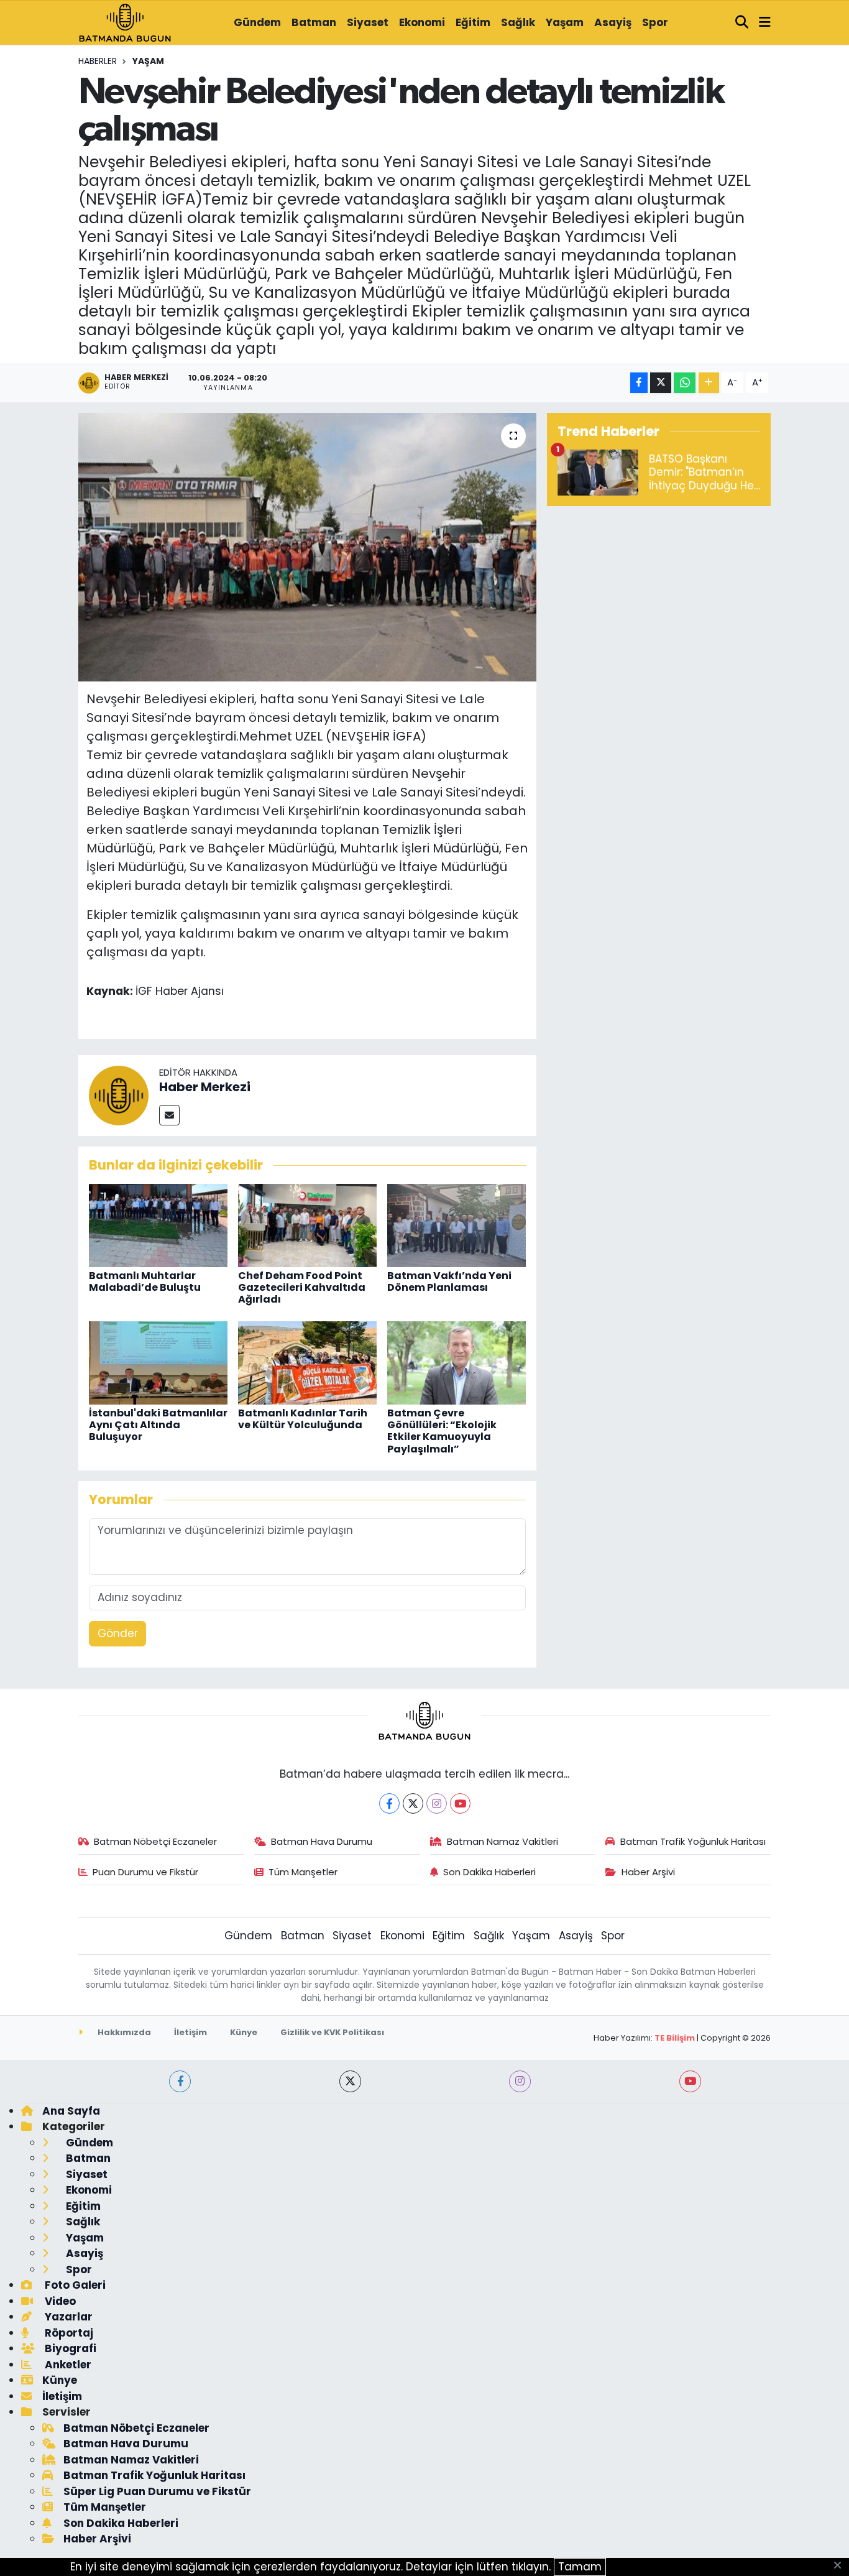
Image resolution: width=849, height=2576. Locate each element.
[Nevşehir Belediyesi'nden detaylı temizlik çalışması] (307, 547)
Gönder (118, 1633)
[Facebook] (389, 1803)
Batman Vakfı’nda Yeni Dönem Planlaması (449, 1281)
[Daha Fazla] (709, 383)
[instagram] (520, 2081)
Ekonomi (422, 22)
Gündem (257, 22)
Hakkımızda (123, 2032)
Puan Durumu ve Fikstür (145, 1872)
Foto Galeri (74, 2285)
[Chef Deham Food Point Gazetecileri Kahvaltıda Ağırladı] (307, 1224)
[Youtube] (460, 1803)
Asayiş (613, 22)
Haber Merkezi (205, 1087)
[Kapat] (841, 2566)
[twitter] (350, 2081)
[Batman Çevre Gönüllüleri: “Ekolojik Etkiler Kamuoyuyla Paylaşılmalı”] (457, 1362)
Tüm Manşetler (303, 1872)
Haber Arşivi (648, 1872)
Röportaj (68, 2333)
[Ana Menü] (765, 23)
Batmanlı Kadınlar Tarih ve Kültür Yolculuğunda (303, 1419)
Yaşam (565, 22)
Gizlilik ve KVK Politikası (332, 2032)
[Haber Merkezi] (119, 1095)
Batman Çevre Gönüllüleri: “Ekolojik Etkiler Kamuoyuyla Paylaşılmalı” (442, 1431)
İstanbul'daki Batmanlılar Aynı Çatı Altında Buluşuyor (158, 1425)
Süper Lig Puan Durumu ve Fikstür (157, 2491)
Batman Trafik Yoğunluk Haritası (693, 1841)
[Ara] (742, 23)
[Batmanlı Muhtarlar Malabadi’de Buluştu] (158, 1224)
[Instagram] (437, 1803)
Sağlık (518, 22)
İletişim (190, 2032)
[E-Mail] (169, 1115)
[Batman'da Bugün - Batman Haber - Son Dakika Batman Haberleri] (125, 22)
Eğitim (473, 22)
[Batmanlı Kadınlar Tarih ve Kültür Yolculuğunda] (307, 1362)
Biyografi (69, 2348)
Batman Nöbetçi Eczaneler (155, 1841)
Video (59, 2301)
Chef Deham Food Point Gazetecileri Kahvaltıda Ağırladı (302, 1287)
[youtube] (690, 2081)
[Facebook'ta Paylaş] (639, 383)
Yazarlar (67, 2317)
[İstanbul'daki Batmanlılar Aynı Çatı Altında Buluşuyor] (158, 1362)
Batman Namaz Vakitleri (503, 1841)
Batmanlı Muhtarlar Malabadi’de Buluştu (145, 1281)
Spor (655, 22)
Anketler (67, 2365)
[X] (413, 1803)
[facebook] (180, 2081)
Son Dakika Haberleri (489, 1872)
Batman (314, 22)
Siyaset (368, 22)
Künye (244, 2032)
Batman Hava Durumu (322, 1841)
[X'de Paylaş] (661, 383)
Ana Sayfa (71, 2111)
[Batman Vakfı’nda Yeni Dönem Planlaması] (457, 1224)
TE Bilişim (675, 2038)
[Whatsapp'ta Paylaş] (685, 383)
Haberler (98, 61)
